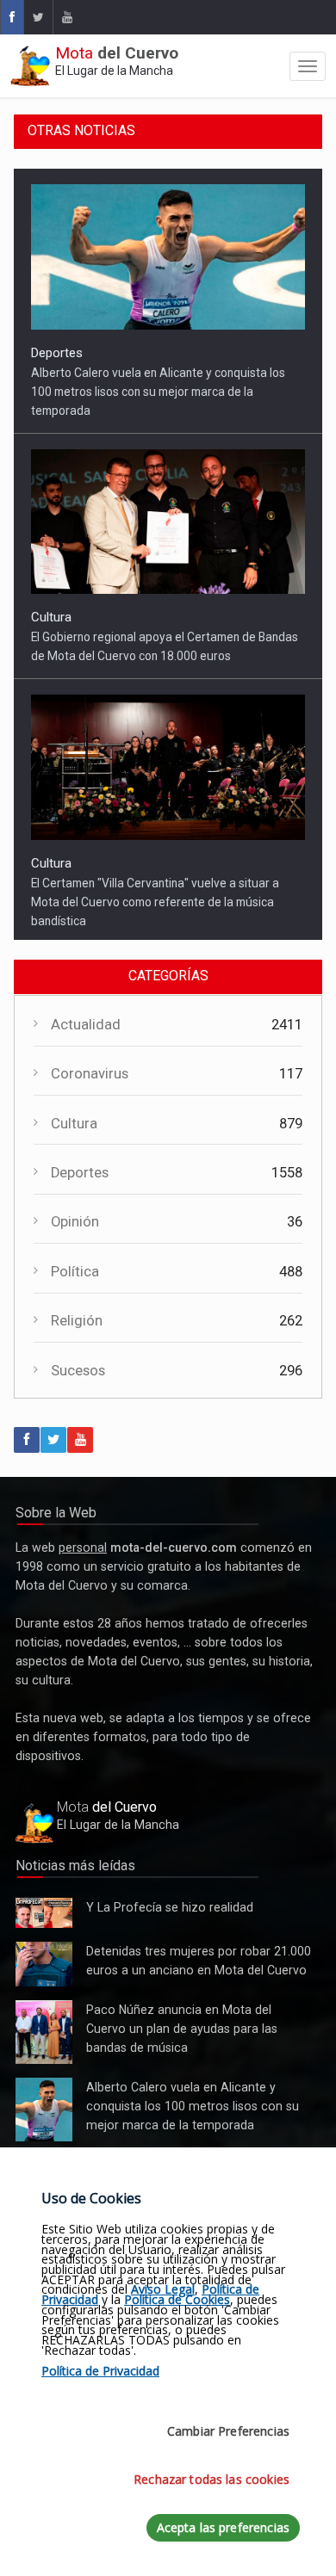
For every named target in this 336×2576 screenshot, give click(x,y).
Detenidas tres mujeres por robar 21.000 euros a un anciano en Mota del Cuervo (43, 1969)
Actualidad (86, 1029)
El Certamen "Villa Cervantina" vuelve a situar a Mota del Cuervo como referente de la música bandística (155, 902)
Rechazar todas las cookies (212, 2479)
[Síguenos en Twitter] (38, 17)
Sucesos (78, 1374)
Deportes (57, 353)
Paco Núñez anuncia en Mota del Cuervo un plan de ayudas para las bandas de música (44, 2037)
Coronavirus (90, 1078)
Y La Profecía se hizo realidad (40, 1918)
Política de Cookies (177, 2299)
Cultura (51, 617)
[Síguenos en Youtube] (67, 17)
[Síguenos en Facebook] (12, 17)
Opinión (75, 1226)
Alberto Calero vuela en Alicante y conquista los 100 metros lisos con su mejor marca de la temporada (158, 392)
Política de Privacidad (100, 2371)
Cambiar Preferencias (228, 2431)
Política (75, 1276)
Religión (77, 1325)
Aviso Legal (163, 2289)
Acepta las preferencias (223, 2527)
